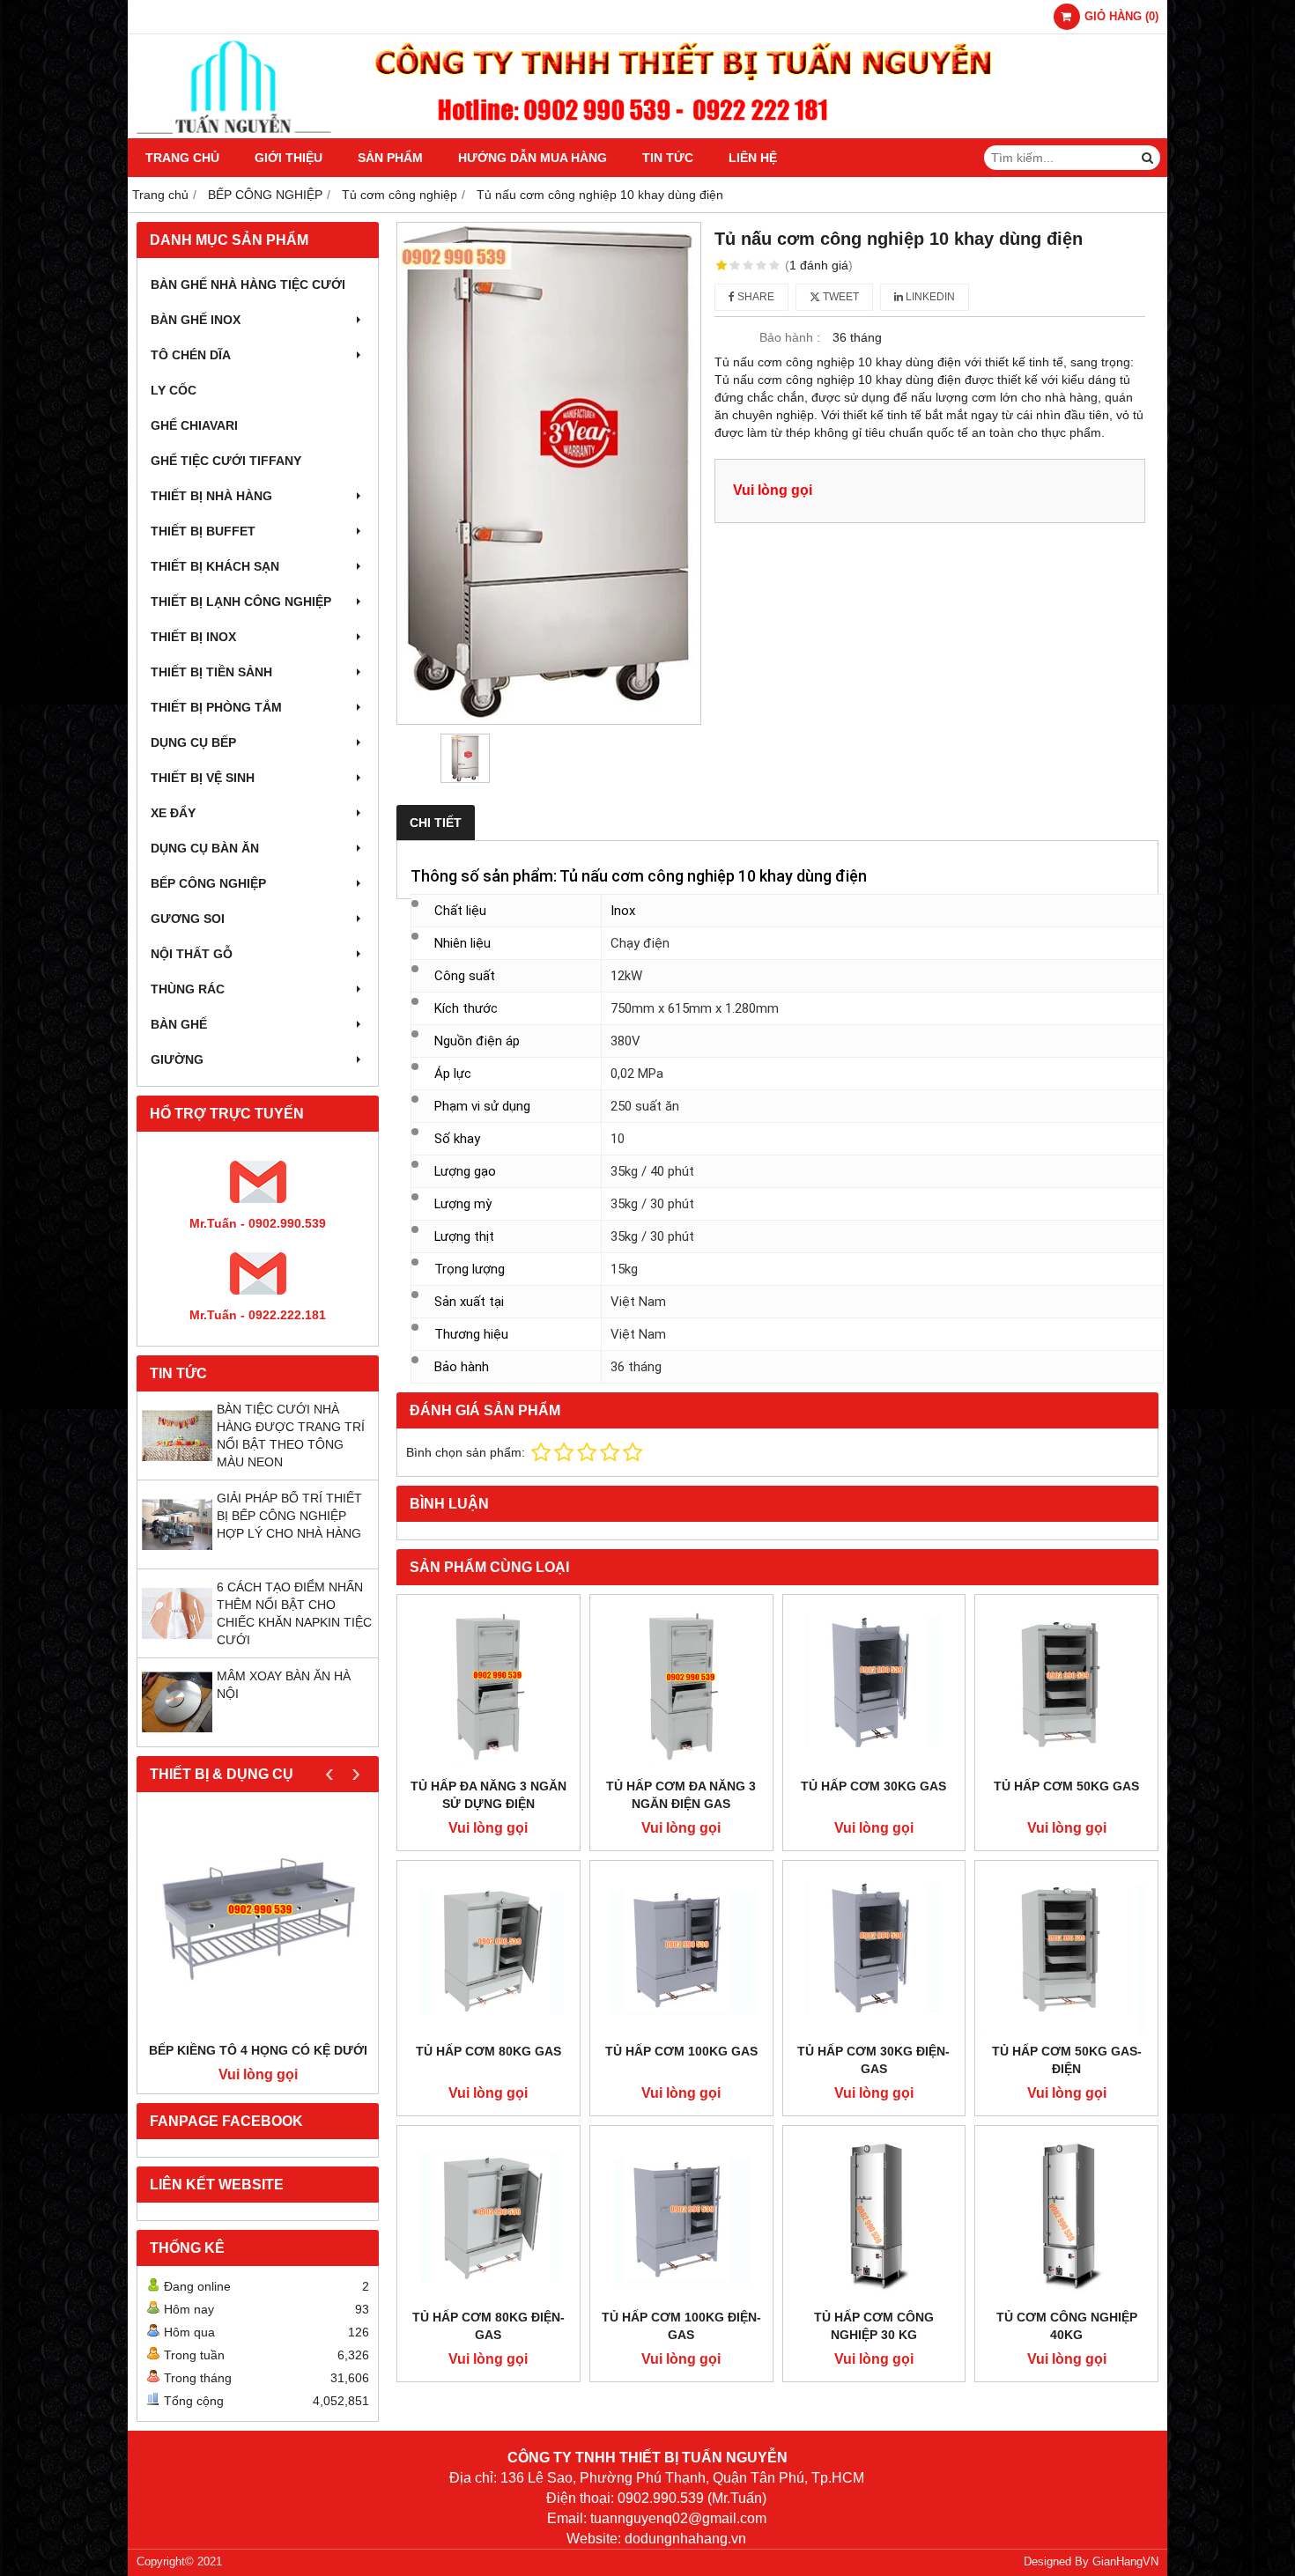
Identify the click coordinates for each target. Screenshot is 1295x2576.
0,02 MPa (637, 1074)
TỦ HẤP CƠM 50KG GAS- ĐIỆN (1067, 2060)
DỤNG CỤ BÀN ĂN (205, 848)
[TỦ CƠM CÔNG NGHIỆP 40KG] (1066, 2217)
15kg (624, 1269)
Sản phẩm (390, 158)
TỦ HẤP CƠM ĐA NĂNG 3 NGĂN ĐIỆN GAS (681, 1795)
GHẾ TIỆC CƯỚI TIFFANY (226, 461)
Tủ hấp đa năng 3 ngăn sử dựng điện (488, 1795)
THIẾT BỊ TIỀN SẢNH (211, 672)
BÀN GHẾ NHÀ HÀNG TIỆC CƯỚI (248, 284)
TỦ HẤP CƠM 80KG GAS (488, 2051)
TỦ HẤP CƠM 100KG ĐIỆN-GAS (681, 2326)
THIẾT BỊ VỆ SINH (203, 778)
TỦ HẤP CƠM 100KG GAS (681, 2051)
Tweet (840, 297)
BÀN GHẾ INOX (196, 320)
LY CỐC (174, 390)
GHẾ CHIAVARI (194, 425)
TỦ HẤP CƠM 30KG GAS (873, 1786)
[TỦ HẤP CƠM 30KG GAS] (874, 1686)
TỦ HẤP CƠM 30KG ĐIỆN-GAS (873, 2060)
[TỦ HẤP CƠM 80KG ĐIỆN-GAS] (488, 2217)
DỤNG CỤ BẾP (193, 742)
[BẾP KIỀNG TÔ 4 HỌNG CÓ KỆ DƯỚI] (258, 1921)
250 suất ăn (645, 1106)
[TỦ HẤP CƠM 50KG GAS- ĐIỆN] (1066, 1952)
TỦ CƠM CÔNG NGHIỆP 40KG (1067, 2326)
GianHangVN (1125, 2562)
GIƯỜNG (177, 1059)
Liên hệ (753, 158)
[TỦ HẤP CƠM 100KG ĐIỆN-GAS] (681, 2217)
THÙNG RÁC (188, 989)
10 (618, 1139)
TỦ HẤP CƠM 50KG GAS (1066, 1786)
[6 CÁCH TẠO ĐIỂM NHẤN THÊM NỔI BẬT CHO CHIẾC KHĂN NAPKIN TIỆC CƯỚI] (177, 1644)
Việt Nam (638, 1302)
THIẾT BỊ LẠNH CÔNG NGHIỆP (241, 602)
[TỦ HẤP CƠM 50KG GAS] (1066, 1686)
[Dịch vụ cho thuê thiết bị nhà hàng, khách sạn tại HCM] (647, 134)
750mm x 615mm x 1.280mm (695, 1008)
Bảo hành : (790, 337)
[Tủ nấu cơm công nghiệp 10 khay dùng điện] (549, 473)
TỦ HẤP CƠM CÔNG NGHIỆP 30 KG (874, 2326)
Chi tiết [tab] (436, 823)
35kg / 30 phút (652, 1204)
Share (755, 297)
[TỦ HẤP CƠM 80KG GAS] (488, 1952)
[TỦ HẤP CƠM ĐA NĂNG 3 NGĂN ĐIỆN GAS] (681, 1686)
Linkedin (929, 297)
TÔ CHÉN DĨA (191, 355)
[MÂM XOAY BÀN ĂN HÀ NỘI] (177, 1733)
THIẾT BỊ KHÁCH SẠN (215, 566)
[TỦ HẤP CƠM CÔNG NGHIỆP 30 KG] (874, 2217)
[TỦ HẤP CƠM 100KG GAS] (681, 1952)
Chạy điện (640, 943)
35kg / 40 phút (652, 1171)
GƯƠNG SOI (188, 919)
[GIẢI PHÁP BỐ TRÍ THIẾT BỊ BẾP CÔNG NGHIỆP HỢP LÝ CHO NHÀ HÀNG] (177, 1555)
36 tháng (636, 1367)
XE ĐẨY (173, 813)
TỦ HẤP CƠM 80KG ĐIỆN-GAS (488, 2326)
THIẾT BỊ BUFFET (203, 531)
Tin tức (668, 158)
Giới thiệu (289, 158)
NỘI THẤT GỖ (192, 954)
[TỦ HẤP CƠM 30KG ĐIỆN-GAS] (874, 1952)
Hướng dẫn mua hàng (533, 158)
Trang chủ (182, 158)
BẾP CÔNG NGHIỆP (208, 883)
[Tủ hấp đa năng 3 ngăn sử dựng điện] (488, 1686)
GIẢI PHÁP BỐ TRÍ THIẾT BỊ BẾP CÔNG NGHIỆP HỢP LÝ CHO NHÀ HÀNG (289, 1516)
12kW (626, 976)
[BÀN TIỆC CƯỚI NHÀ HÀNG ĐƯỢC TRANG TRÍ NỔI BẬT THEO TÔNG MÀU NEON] (177, 1466)
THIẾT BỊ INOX (193, 637)
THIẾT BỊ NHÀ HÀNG (211, 496)
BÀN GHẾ (179, 1024)
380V (625, 1041)
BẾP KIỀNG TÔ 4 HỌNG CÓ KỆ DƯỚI (258, 2050)
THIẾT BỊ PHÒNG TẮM (216, 707)
